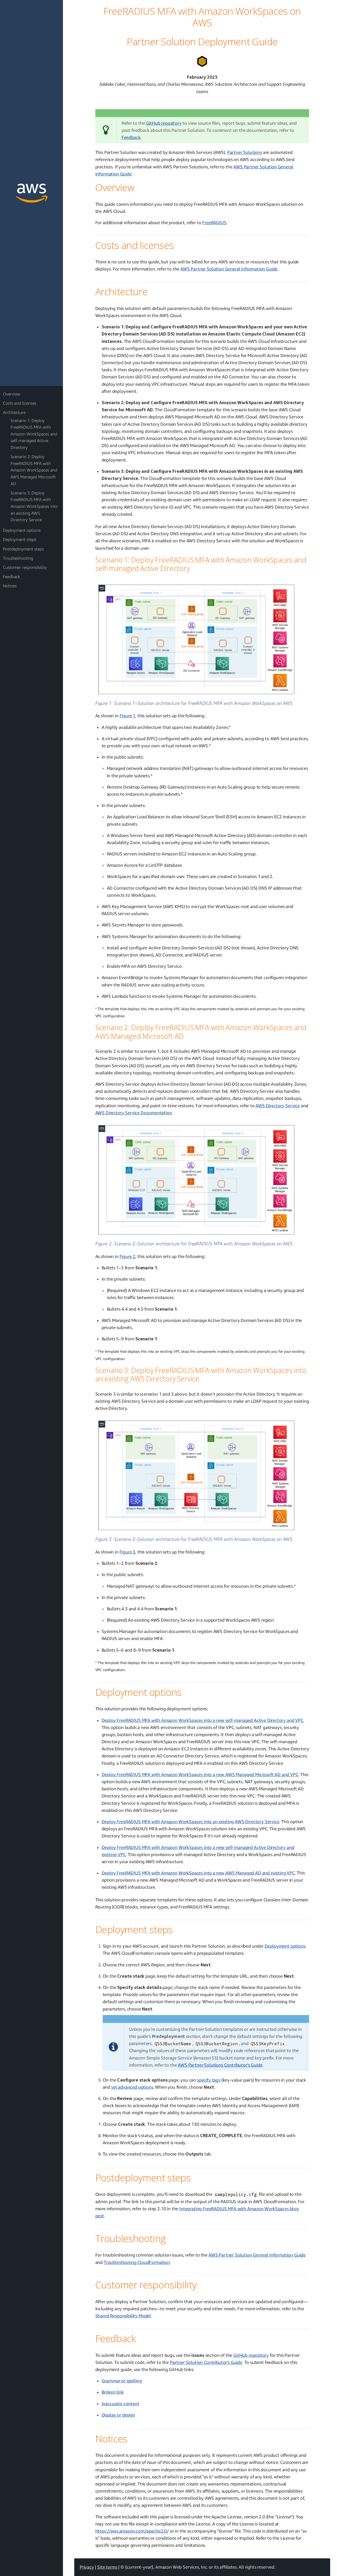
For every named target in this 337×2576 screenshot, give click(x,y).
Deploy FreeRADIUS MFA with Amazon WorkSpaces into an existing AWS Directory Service (190, 1821)
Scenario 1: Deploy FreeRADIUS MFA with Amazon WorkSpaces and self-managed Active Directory (34, 434)
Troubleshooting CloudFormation (137, 2262)
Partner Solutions (245, 152)
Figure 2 (128, 1256)
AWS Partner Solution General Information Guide (229, 269)
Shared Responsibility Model (123, 2316)
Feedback (131, 137)
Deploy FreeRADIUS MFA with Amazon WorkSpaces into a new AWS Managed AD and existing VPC (198, 1873)
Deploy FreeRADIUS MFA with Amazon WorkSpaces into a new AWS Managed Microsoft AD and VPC (200, 1774)
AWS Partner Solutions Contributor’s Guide (220, 2065)
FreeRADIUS (214, 222)
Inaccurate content (120, 2404)
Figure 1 (128, 716)
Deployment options (285, 1946)
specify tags (209, 2080)
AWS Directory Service (277, 1106)
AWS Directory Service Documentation (134, 1113)
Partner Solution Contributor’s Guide (206, 2362)
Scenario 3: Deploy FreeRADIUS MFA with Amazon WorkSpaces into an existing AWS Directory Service (34, 506)
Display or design (118, 2415)
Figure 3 (128, 1552)
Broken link (113, 2392)
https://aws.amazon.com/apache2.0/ (132, 2531)
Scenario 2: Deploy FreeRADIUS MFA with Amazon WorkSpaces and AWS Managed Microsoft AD (34, 470)
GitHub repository (164, 123)
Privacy (87, 2567)
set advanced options (132, 2087)
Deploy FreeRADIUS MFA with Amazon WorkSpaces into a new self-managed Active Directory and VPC (202, 1720)
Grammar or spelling (122, 2381)
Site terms (107, 2567)
